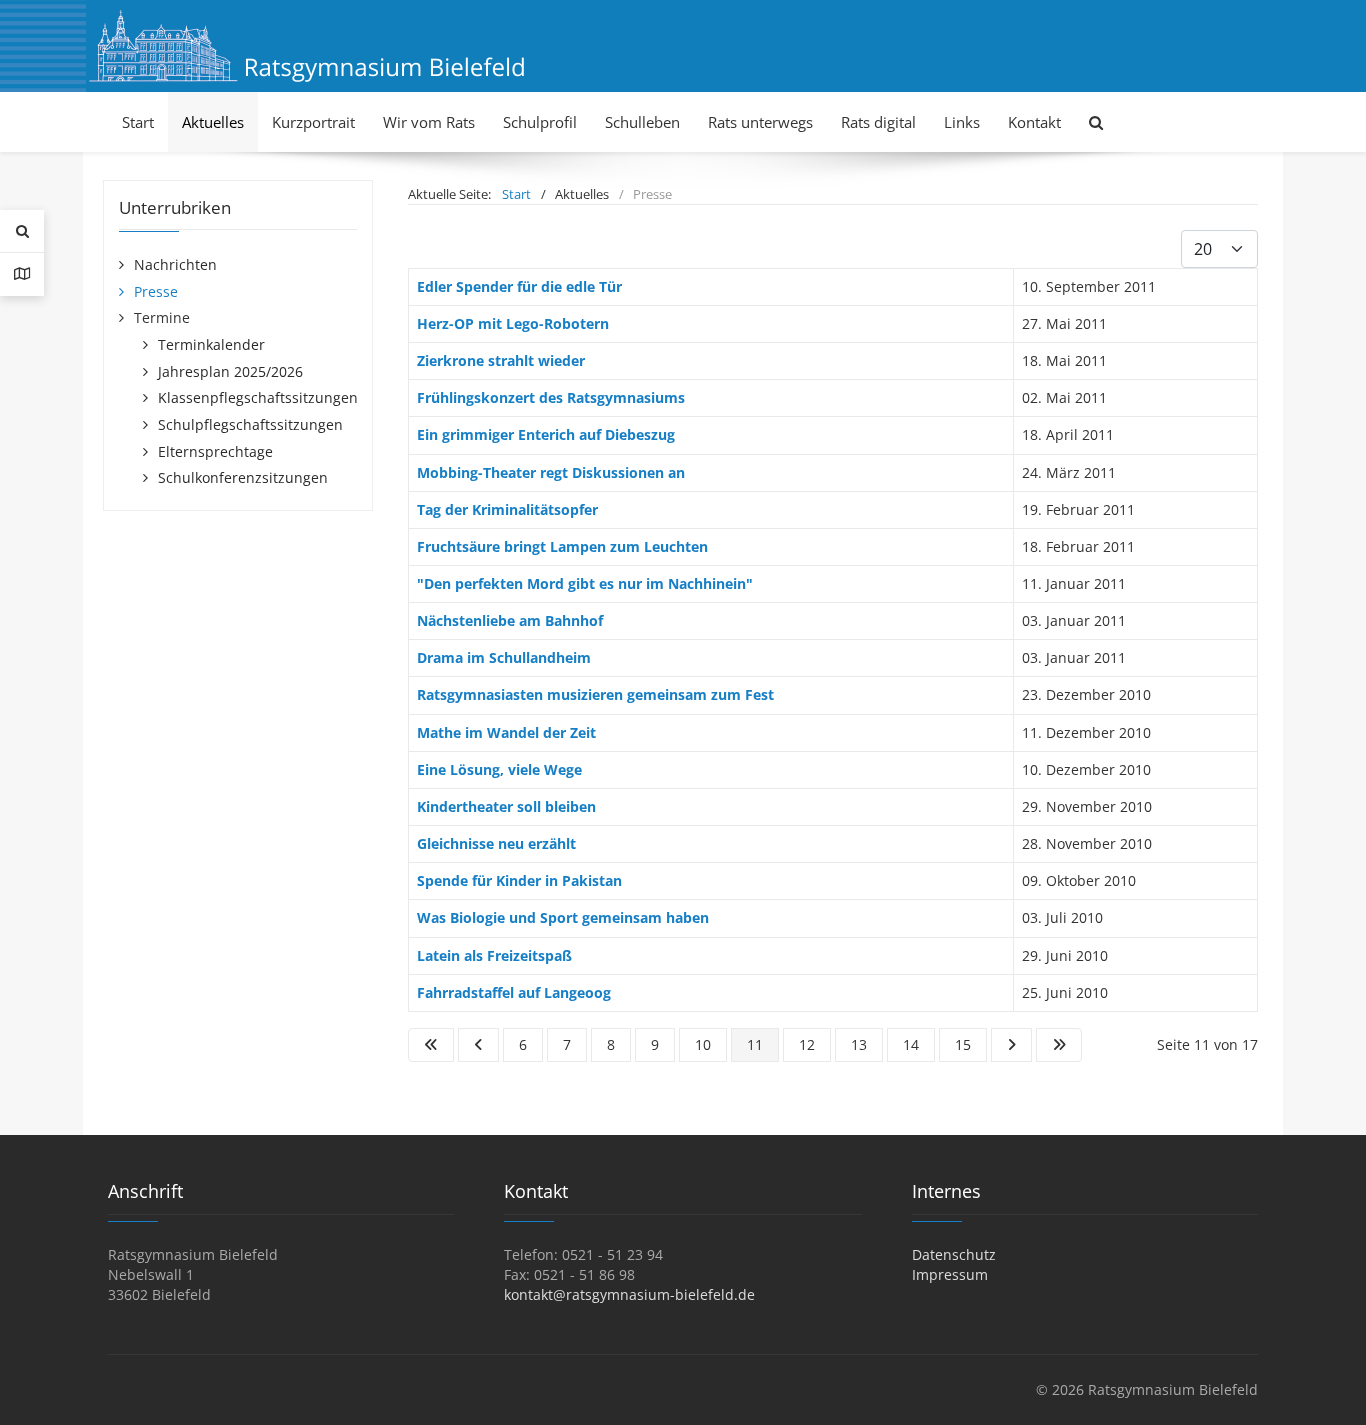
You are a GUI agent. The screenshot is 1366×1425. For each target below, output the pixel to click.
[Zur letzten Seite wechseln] (1059, 1045)
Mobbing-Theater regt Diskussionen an (551, 472)
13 (859, 1044)
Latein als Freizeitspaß (494, 955)
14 (911, 1044)
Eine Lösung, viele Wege (499, 769)
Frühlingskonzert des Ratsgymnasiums (551, 397)
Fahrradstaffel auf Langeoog (514, 992)
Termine (162, 317)
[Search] (22, 231)
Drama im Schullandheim (504, 657)
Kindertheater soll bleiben (506, 806)
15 (963, 1044)
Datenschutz (954, 1254)
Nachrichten (175, 264)
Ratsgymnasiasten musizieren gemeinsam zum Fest (595, 694)
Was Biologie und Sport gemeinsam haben (563, 917)
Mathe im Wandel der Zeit (506, 732)
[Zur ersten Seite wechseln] (431, 1045)
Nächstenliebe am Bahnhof (510, 620)
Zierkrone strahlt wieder (501, 360)
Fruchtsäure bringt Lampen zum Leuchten (562, 546)
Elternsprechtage (215, 451)
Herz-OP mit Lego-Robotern (513, 323)
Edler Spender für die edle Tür (519, 286)
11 (755, 1044)
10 (703, 1044)
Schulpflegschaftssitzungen (250, 424)
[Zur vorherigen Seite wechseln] (478, 1045)
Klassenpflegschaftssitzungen (258, 397)
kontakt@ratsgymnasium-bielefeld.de (629, 1294)
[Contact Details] (22, 274)
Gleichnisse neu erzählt (496, 843)
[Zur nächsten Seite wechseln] (1011, 1045)
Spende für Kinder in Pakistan (519, 880)
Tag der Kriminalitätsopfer (507, 509)
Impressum (950, 1274)
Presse (156, 291)
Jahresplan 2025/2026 (230, 371)
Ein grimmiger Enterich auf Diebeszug (546, 434)
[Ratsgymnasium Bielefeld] (307, 44)
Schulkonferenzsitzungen (243, 477)
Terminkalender (211, 344)
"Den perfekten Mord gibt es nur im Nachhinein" (585, 583)
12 (807, 1044)
